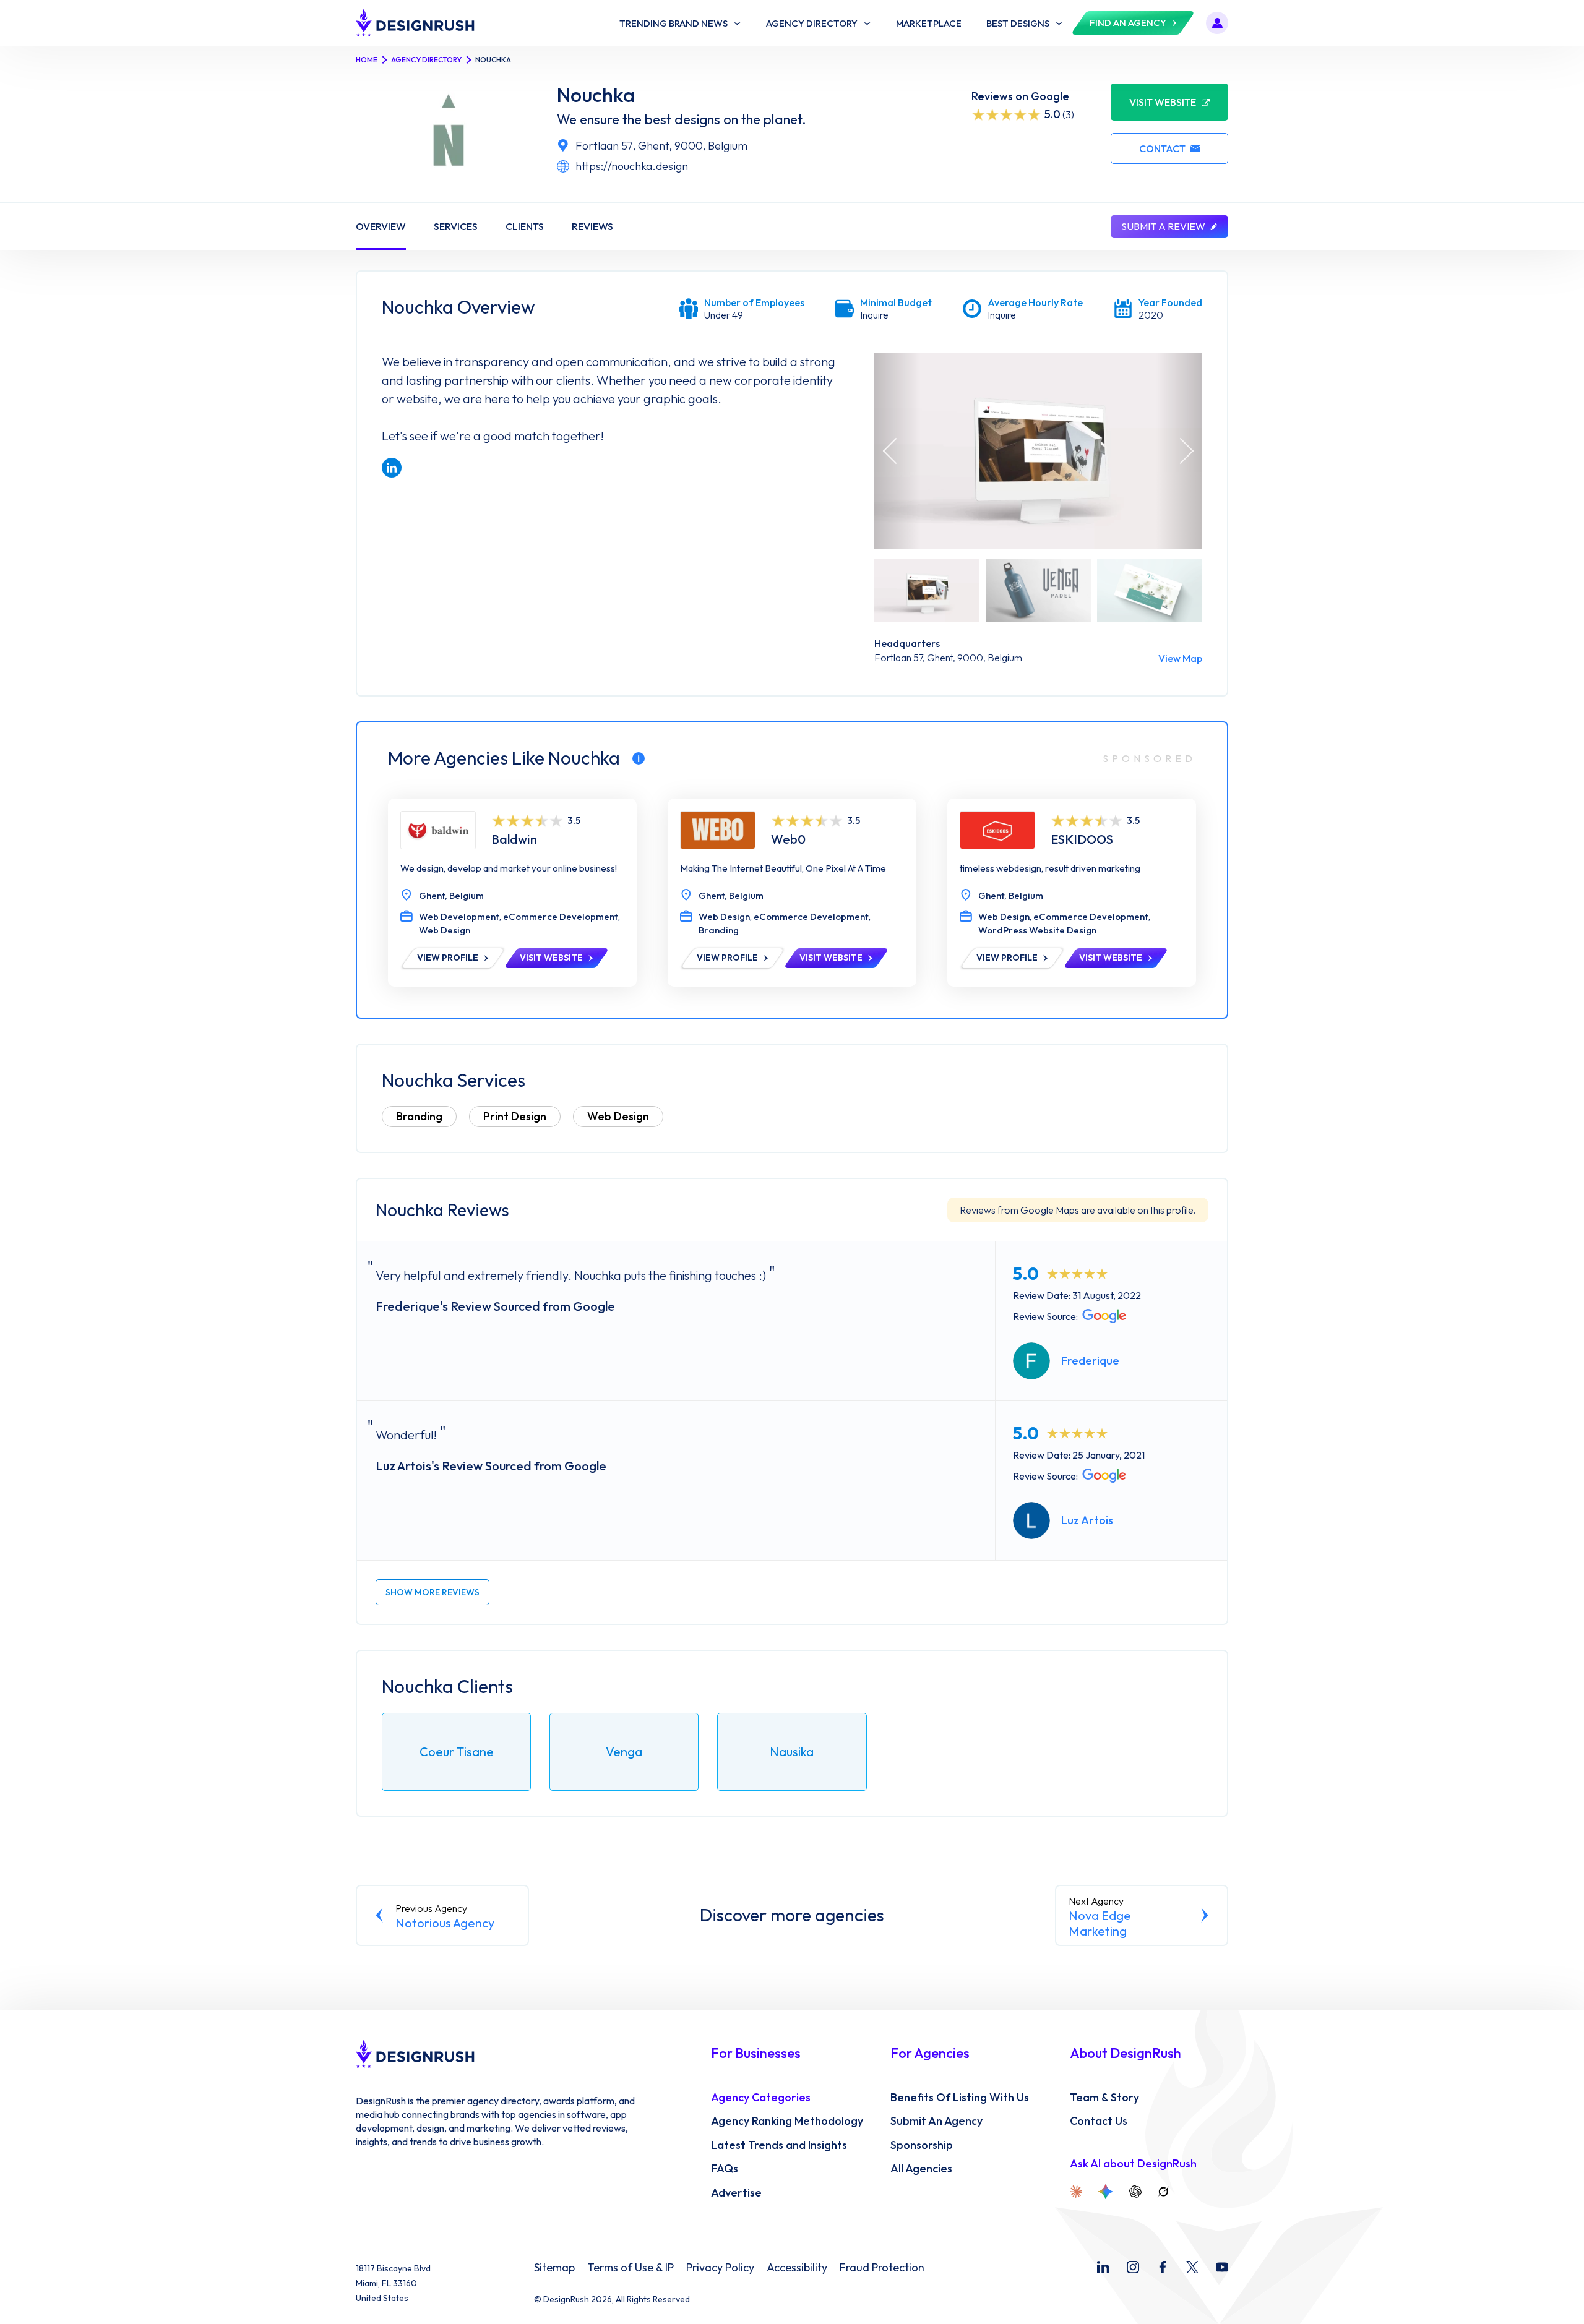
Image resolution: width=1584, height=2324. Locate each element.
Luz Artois (1087, 1520)
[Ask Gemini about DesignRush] (1106, 2192)
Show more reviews (433, 1592)
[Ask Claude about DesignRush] (1076, 2192)
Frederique (1090, 1361)
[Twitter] (1192, 2267)
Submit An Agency (936, 2121)
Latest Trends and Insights (779, 2145)
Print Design (515, 1116)
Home (367, 60)
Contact (1162, 148)
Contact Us (1099, 2121)
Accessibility (797, 2268)
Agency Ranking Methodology (787, 2121)
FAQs (725, 2169)
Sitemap (554, 2268)
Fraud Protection (882, 2268)
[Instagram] (1133, 2267)
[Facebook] (1163, 2267)
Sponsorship (922, 2145)
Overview (381, 226)
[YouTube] (1222, 2267)
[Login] (1217, 23)
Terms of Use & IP (631, 2268)
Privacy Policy (720, 2268)
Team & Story (1104, 2098)
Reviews (592, 226)
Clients (525, 226)
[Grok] (1163, 2192)
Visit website (1163, 102)
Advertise (736, 2193)
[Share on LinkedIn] (392, 468)
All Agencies (921, 2169)
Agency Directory (426, 60)
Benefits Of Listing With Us (960, 2098)
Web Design (618, 1116)
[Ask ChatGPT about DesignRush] (1135, 2192)
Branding (419, 1116)
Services (456, 226)
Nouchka (596, 95)
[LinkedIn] (1103, 2267)
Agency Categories (761, 2098)
